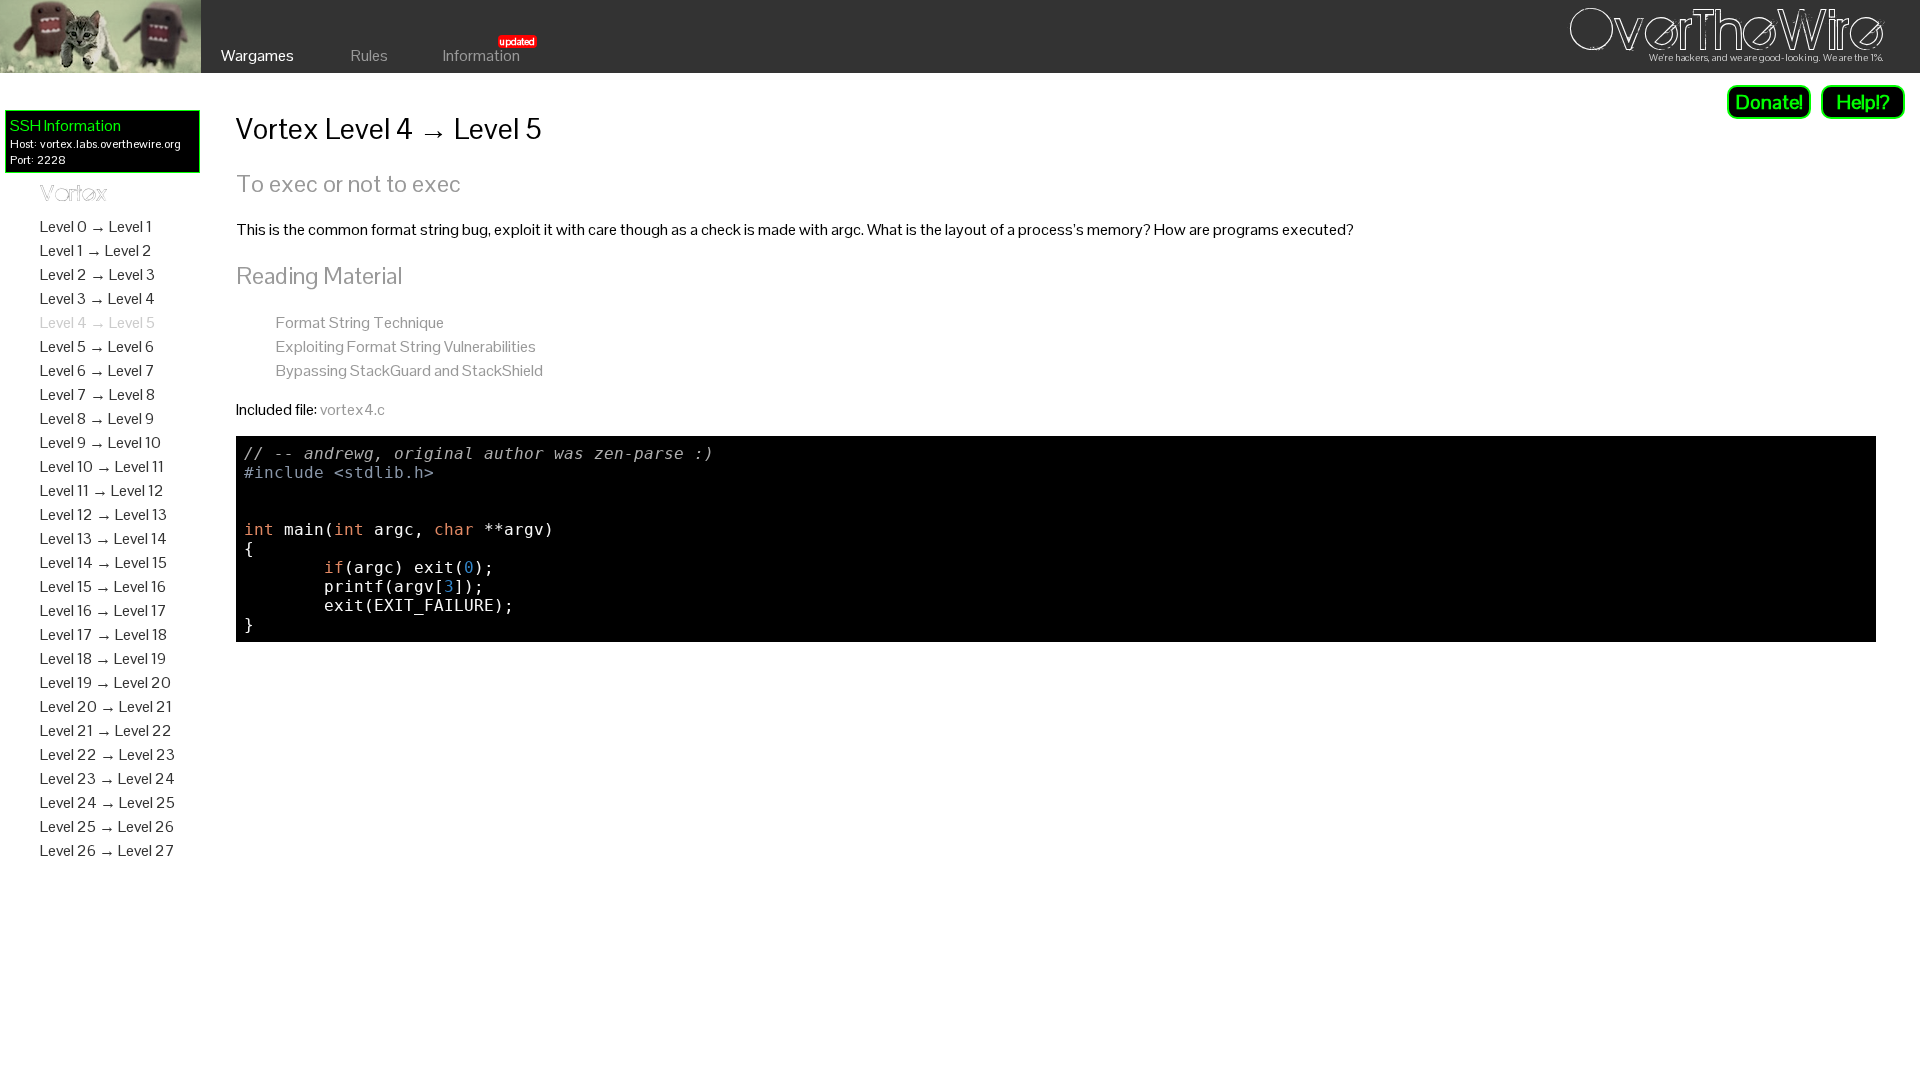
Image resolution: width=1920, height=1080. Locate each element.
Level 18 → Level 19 (103, 658)
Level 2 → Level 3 (97, 274)
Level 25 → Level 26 (107, 826)
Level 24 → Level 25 (107, 802)
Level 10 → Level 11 (102, 466)
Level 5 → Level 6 (97, 346)
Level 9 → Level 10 (100, 442)
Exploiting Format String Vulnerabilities (406, 346)
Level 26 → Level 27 (107, 850)
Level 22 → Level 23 (107, 754)
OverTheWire (1726, 31)
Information (481, 55)
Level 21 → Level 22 (106, 730)
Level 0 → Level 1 (96, 226)
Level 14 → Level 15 (103, 562)
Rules (369, 55)
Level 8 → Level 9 (97, 418)
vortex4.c (352, 409)
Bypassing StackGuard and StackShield (409, 370)
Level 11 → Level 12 (102, 490)
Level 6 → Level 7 (97, 370)
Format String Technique (360, 322)
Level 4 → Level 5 (97, 322)
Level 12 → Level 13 (103, 514)
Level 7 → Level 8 (97, 394)
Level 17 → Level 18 (103, 634)
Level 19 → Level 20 (105, 682)
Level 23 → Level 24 (107, 778)
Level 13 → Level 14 (103, 538)
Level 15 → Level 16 (103, 586)
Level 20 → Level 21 (106, 706)
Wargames (257, 55)
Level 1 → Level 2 (96, 250)
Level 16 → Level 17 (103, 610)
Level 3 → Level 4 (97, 298)
